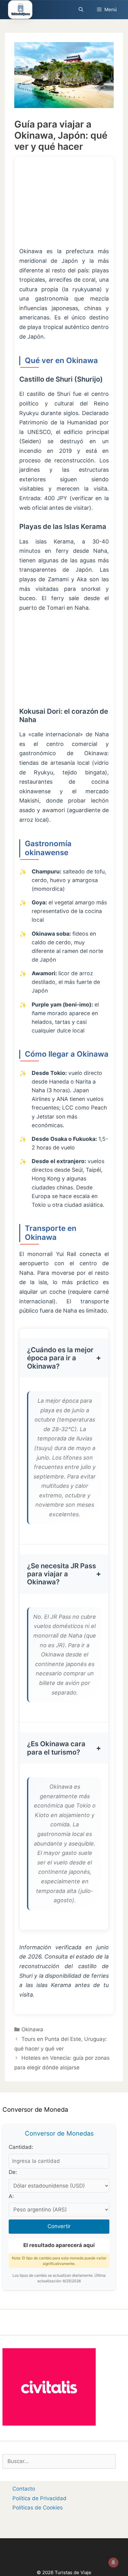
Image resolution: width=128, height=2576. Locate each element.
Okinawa (32, 2029)
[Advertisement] (64, 206)
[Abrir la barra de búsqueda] (81, 10)
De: (13, 2172)
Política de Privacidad (39, 2498)
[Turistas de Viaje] (20, 10)
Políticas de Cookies (38, 2508)
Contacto (24, 2489)
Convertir (59, 2226)
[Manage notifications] (113, 2562)
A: (11, 2196)
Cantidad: (21, 2147)
